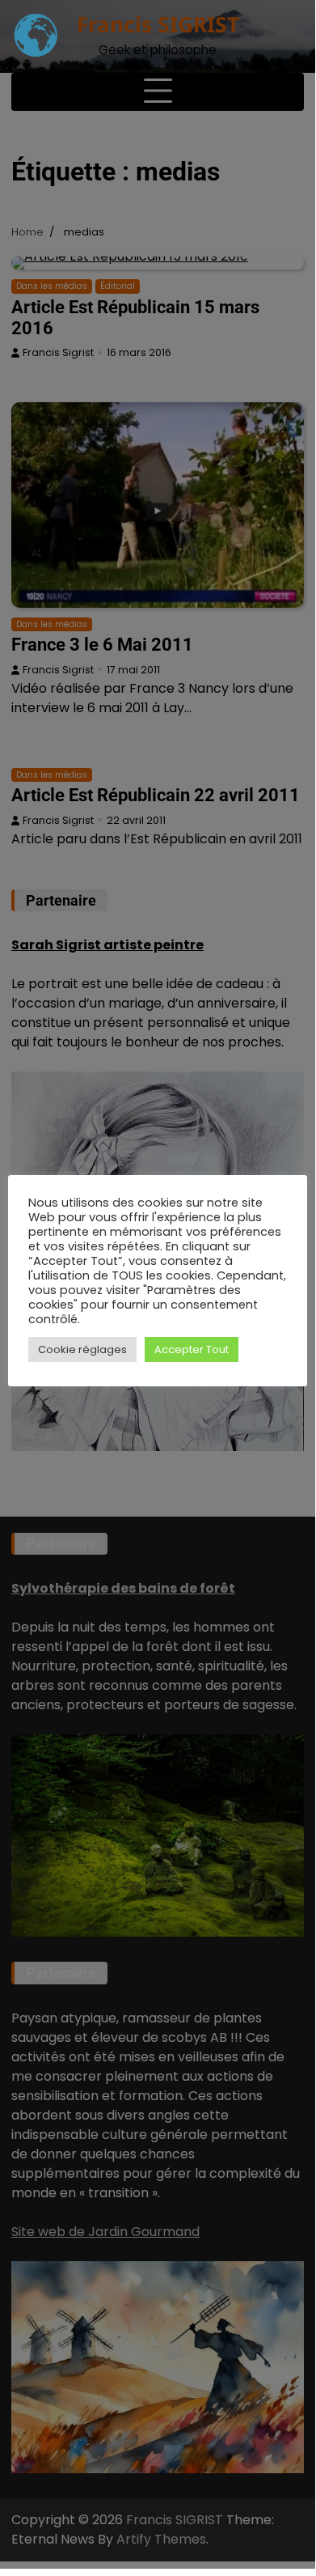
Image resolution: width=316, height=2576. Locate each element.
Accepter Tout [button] (192, 1350)
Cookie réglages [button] (82, 1350)
